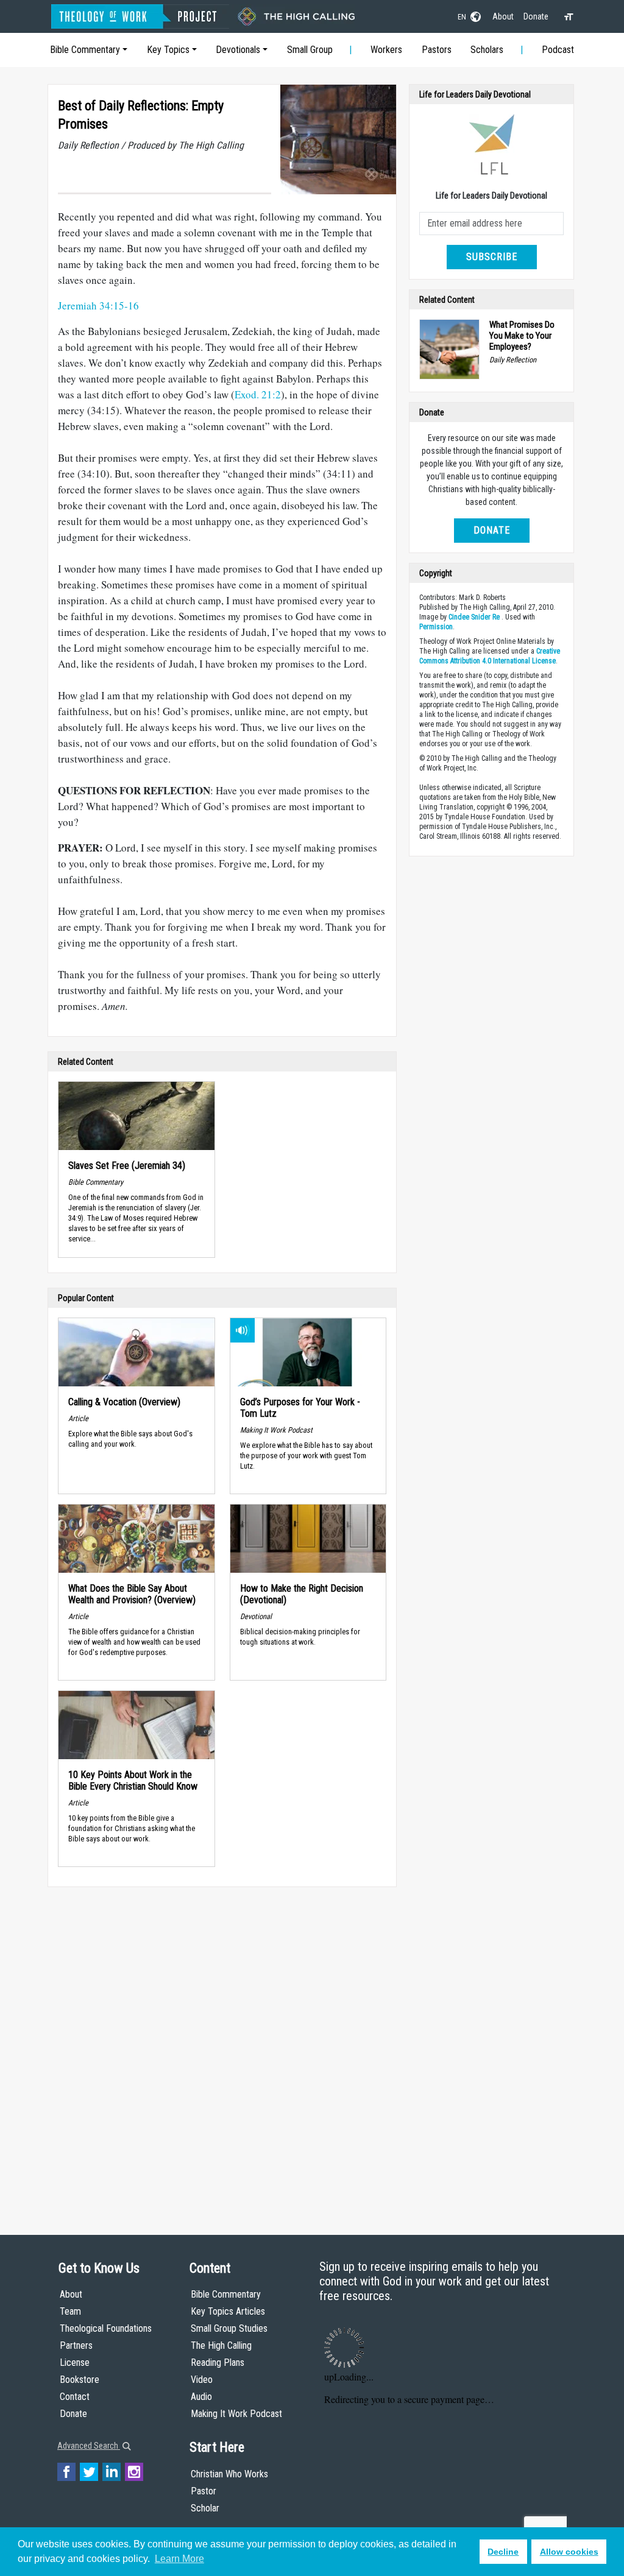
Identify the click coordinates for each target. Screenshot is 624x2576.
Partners (76, 2345)
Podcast (558, 50)
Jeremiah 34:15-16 (98, 305)
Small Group (310, 50)
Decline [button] (503, 2552)
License (75, 2363)
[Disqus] (222, 2049)
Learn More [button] (179, 2559)
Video (202, 2380)
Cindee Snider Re (474, 617)
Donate (536, 16)
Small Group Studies (229, 2328)
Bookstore (80, 2380)
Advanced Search (89, 2446)
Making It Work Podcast (236, 2414)
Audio (201, 2397)
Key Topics (168, 50)
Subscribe (492, 257)
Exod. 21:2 (258, 394)
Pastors (437, 50)
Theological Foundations (106, 2328)
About (503, 16)
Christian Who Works (229, 2474)
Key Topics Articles (228, 2311)
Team (70, 2311)
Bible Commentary (85, 50)
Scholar (205, 2508)
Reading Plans (218, 2363)
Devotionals (238, 50)
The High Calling (221, 2345)
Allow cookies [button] (569, 2552)
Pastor (204, 2491)
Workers (386, 50)
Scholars (487, 50)
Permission (436, 627)
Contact (75, 2397)
